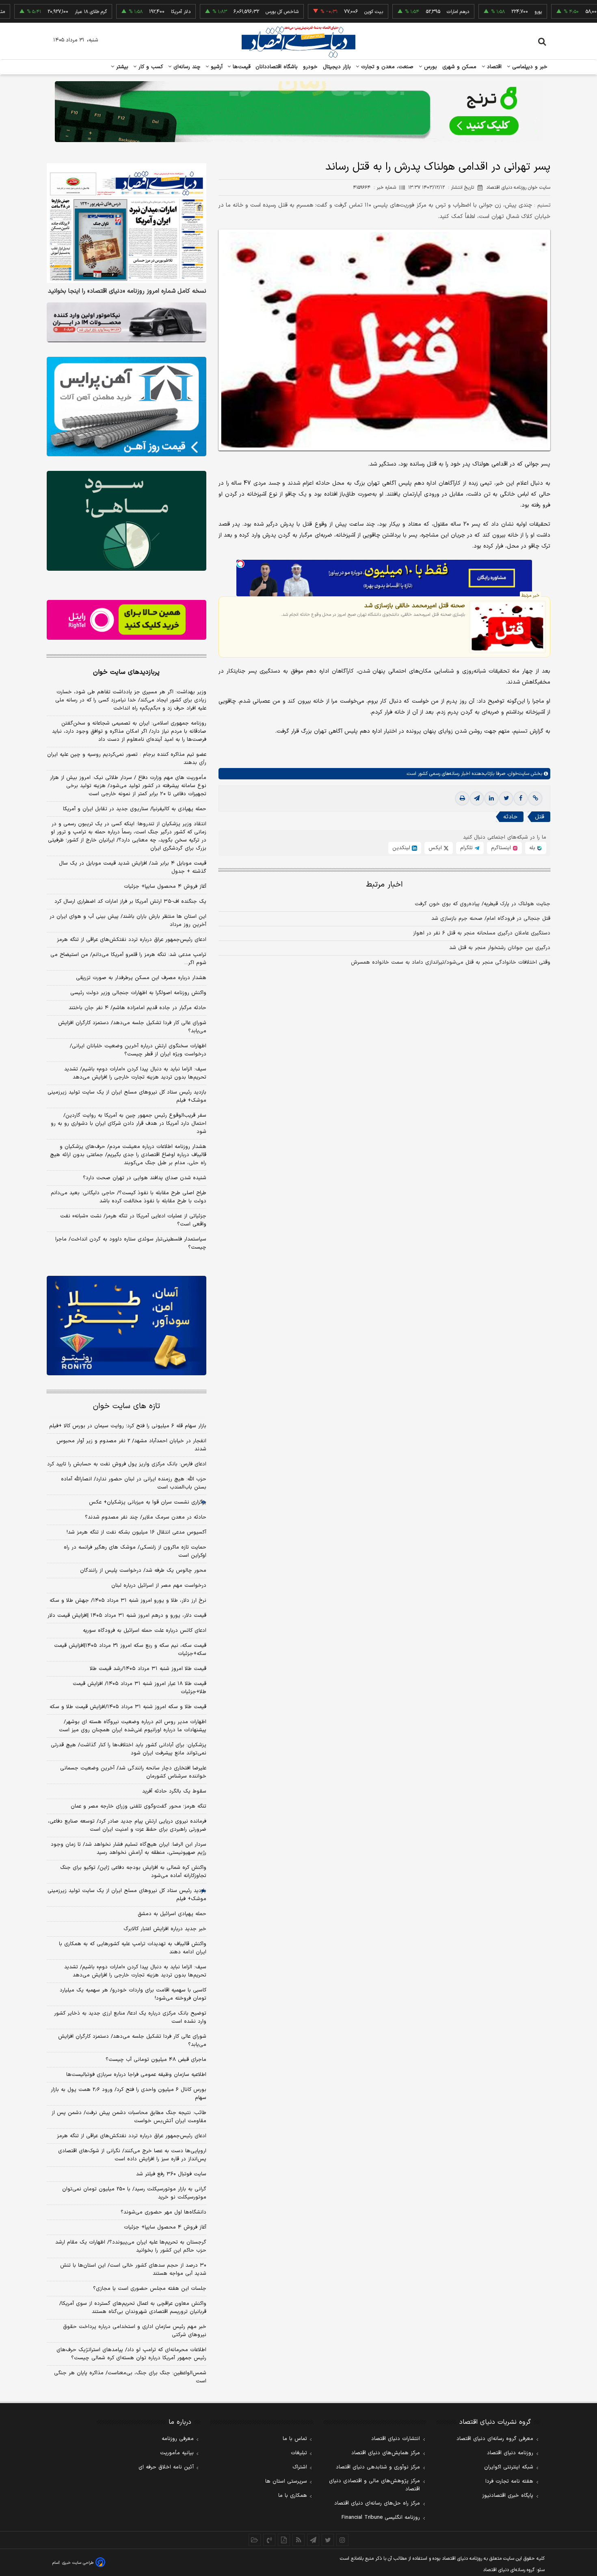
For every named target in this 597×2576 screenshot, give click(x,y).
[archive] (255, 2540)
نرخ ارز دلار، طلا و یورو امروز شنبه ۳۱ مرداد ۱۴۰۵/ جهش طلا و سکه (128, 1601)
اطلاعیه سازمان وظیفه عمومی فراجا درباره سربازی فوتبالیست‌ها (136, 2075)
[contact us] (269, 2540)
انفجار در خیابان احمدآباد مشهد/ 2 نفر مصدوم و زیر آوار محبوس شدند (131, 1445)
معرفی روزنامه (178, 2439)
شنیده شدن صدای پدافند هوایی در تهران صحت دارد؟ (145, 1178)
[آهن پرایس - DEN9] (127, 407)
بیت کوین (322, 12)
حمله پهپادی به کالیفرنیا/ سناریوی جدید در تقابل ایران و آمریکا (135, 809)
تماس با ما (295, 2439)
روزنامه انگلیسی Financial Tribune (381, 2518)
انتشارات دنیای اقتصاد (396, 2439)
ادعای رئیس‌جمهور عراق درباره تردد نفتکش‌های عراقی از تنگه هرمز (132, 940)
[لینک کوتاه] (535, 798)
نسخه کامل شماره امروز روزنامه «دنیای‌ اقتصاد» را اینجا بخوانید (127, 291)
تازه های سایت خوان (127, 1406)
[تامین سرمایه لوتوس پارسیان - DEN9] (127, 521)
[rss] (298, 2540)
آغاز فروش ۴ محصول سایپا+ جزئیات (165, 887)
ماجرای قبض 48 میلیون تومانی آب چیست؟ (156, 2060)
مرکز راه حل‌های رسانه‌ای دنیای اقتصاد (377, 2503)
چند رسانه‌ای (186, 67)
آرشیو (216, 67)
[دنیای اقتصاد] (298, 42)
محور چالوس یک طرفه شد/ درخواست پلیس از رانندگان (143, 1571)
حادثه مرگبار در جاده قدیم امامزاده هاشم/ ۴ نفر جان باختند (137, 1008)
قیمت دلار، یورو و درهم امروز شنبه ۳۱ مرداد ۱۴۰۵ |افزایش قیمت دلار (127, 1616)
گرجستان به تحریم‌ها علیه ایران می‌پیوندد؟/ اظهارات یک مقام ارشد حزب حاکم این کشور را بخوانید (131, 2246)
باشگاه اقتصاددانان (277, 67)
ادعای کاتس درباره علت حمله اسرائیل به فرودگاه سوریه (145, 1631)
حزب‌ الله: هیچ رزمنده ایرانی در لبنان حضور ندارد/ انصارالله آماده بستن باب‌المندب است (134, 1483)
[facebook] (521, 798)
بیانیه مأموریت (177, 2453)
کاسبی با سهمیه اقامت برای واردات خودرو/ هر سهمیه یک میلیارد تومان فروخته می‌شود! (133, 1994)
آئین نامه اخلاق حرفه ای (166, 2467)
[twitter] (506, 798)
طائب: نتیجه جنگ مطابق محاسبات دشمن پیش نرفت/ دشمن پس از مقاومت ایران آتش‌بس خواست (129, 2117)
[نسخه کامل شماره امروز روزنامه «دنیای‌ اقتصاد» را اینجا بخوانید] (127, 223)
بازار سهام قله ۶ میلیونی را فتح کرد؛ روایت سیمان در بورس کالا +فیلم (128, 1426)
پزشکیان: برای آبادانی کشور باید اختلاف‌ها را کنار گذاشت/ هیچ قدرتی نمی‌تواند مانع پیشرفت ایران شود (129, 1749)
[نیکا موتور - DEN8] (127, 322)
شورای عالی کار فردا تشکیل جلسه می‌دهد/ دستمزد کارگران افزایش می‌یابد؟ (132, 1027)
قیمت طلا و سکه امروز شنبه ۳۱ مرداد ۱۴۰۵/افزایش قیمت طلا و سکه (128, 1707)
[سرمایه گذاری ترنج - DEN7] (298, 112)
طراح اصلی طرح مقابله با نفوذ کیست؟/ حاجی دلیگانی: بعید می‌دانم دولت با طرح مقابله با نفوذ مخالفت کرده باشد (129, 1197)
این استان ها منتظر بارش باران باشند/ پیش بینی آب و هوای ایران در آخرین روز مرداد (128, 921)
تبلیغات (299, 2453)
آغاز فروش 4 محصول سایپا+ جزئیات (165, 2227)
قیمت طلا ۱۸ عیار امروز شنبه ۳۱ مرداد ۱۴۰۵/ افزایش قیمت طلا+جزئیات (140, 1688)
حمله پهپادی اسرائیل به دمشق (172, 1914)
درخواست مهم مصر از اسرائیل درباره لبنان (159, 1586)
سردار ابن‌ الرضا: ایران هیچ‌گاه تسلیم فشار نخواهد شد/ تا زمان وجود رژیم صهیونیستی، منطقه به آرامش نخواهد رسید (129, 1849)
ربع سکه (570, 12)
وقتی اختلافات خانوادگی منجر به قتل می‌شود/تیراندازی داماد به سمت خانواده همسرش (451, 962)
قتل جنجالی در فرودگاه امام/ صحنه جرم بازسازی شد (491, 919)
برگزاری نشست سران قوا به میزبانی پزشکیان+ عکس (148, 1502)
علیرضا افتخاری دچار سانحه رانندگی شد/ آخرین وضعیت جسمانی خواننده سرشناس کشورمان (133, 1772)
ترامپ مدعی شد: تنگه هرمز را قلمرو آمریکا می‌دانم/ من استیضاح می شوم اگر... (128, 959)
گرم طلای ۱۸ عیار (39, 12)
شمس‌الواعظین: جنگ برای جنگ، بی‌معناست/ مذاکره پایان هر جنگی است (130, 2377)
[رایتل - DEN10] (127, 620)
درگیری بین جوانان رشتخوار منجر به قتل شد (500, 948)
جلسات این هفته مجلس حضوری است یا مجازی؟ (150, 2289)
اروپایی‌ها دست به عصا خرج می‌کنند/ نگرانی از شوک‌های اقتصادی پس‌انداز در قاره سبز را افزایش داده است (132, 2155)
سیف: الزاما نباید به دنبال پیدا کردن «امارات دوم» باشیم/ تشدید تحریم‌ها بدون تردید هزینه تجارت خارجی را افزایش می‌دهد (135, 1073)
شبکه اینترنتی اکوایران (509, 2467)
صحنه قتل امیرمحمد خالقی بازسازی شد (415, 606)
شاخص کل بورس (230, 12)
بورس (430, 67)
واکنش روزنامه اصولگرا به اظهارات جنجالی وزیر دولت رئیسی (138, 993)
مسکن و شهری (460, 67)
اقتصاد (493, 67)
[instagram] (342, 2540)
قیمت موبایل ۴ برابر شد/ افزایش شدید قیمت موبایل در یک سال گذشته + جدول (133, 867)
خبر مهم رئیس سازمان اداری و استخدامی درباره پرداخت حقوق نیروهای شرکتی (135, 2331)
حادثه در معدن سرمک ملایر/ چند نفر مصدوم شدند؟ (146, 1517)
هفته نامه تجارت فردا (509, 2481)
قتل (540, 817)
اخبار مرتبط (384, 885)
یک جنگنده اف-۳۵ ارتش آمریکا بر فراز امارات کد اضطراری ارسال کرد (130, 902)
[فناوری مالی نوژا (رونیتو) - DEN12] (127, 1326)
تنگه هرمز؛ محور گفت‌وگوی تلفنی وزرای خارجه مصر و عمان (138, 1806)
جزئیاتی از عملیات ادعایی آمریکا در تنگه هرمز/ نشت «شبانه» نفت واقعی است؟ (133, 1220)
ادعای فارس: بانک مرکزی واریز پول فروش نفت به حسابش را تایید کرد (127, 1464)
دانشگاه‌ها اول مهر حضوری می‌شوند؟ (163, 2212)
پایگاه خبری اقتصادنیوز (508, 2496)
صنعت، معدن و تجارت (386, 67)
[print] (462, 798)
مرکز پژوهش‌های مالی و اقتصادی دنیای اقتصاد (374, 2485)
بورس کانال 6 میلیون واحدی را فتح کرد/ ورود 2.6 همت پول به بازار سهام (129, 2094)
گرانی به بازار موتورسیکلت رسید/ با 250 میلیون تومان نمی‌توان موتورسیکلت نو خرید (134, 2193)
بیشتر (121, 67)
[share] (284, 2540)
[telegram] (477, 798)
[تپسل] (240, 564)
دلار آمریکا (129, 12)
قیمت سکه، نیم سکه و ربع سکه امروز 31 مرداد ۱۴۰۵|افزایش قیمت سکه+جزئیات (130, 1650)
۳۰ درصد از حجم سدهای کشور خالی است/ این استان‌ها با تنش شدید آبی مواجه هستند (133, 2270)
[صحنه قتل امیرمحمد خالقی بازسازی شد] (507, 627)
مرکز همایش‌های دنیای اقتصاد (386, 2453)
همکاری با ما (293, 2496)
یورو (487, 12)
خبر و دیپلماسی (529, 67)
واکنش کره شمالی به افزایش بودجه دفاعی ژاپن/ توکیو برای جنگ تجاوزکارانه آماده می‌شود (133, 1872)
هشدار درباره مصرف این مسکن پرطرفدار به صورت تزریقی (141, 978)
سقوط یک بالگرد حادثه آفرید (174, 1791)
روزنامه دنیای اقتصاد (510, 2453)
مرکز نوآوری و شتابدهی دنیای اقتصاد (378, 2467)
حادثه (510, 817)
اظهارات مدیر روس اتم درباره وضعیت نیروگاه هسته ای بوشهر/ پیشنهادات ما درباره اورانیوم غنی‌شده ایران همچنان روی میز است (133, 1726)
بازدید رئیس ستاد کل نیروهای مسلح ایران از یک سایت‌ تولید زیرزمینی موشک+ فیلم (127, 1096)
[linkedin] (491, 798)
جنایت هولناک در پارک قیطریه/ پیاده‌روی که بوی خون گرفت (482, 904)
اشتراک (300, 2467)
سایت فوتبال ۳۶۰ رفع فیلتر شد (171, 2174)
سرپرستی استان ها (286, 2481)
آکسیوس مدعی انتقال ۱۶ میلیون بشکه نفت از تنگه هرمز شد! (136, 1532)
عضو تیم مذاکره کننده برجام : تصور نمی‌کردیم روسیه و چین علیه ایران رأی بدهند (127, 759)
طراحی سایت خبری (78, 2563)
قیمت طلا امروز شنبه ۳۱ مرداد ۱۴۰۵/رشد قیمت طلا (148, 1669)
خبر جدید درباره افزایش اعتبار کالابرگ (165, 1929)
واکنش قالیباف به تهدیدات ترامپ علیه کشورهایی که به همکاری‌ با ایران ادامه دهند (133, 1948)
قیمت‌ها (241, 67)
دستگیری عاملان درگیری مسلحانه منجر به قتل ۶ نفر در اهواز (482, 933)
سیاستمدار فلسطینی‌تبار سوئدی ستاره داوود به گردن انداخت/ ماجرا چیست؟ (131, 1243)
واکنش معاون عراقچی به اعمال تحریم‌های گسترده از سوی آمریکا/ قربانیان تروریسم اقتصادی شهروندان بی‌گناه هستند (133, 2308)
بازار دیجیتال (337, 67)
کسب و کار (150, 67)
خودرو (310, 67)
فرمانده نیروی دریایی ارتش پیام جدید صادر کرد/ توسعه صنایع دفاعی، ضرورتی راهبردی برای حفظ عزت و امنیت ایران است (127, 1825)
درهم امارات (406, 12)
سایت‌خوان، (517, 774)
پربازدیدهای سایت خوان (126, 672)
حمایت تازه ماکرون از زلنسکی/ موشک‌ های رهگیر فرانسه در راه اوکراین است (135, 1551)
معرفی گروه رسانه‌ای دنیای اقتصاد (495, 2439)
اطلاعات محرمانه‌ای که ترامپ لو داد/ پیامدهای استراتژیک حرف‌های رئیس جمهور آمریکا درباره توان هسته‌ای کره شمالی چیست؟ (131, 2354)
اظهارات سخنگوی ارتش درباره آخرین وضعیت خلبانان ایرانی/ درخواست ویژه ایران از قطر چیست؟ (138, 1050)
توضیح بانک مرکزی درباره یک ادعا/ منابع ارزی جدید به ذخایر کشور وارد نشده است (130, 2017)
